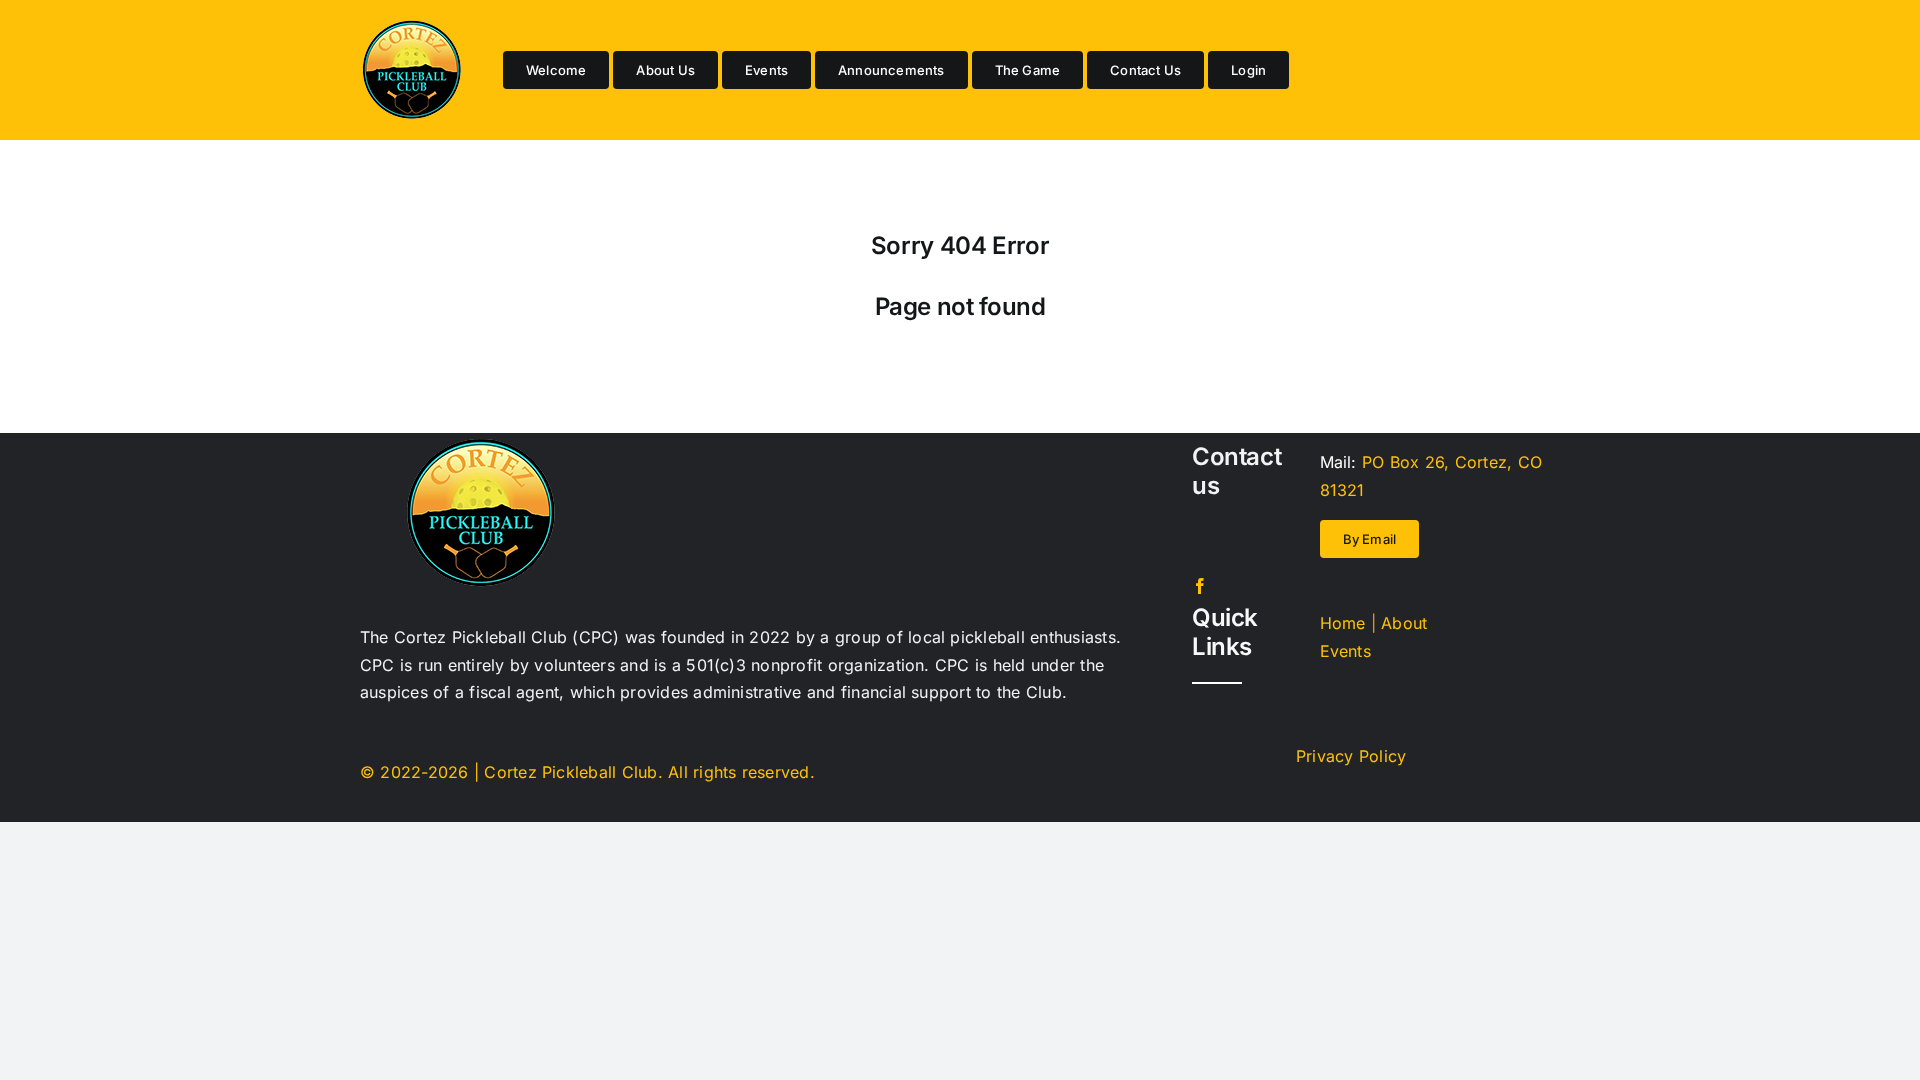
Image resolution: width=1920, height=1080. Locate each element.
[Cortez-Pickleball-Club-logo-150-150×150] (480, 446)
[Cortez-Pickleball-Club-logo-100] (411, 28)
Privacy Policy (1351, 756)
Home (1343, 623)
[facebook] (1200, 586)
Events (1345, 651)
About (1404, 623)
